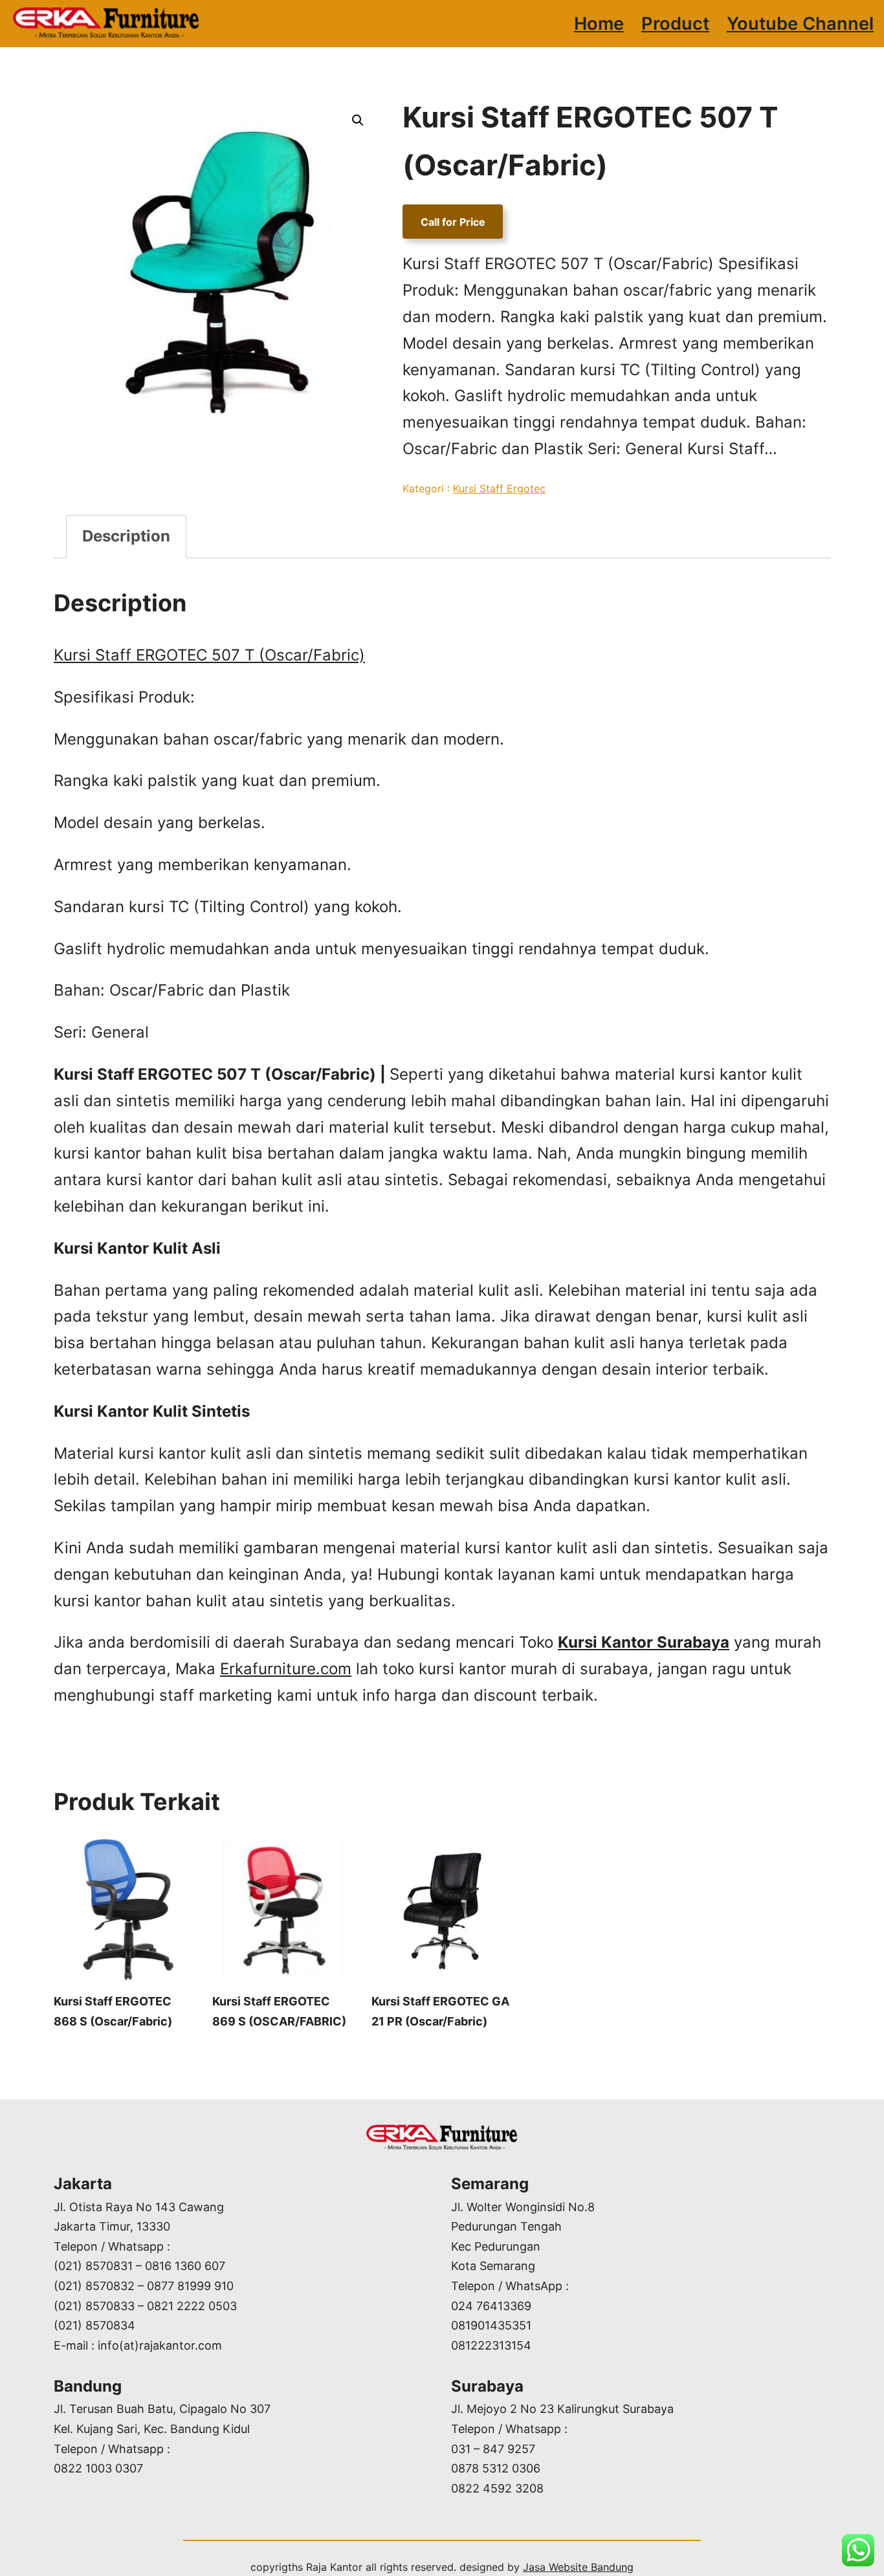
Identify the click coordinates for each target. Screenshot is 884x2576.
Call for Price (453, 221)
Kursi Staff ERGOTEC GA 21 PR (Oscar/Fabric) (440, 2011)
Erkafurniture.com (286, 1669)
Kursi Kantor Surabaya (644, 1642)
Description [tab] (126, 536)
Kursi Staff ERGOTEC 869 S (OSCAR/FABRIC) (279, 2011)
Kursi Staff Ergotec (499, 488)
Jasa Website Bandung (578, 2567)
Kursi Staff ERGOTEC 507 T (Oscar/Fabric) (209, 655)
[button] (358, 120)
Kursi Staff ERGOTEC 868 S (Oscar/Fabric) (113, 2011)
